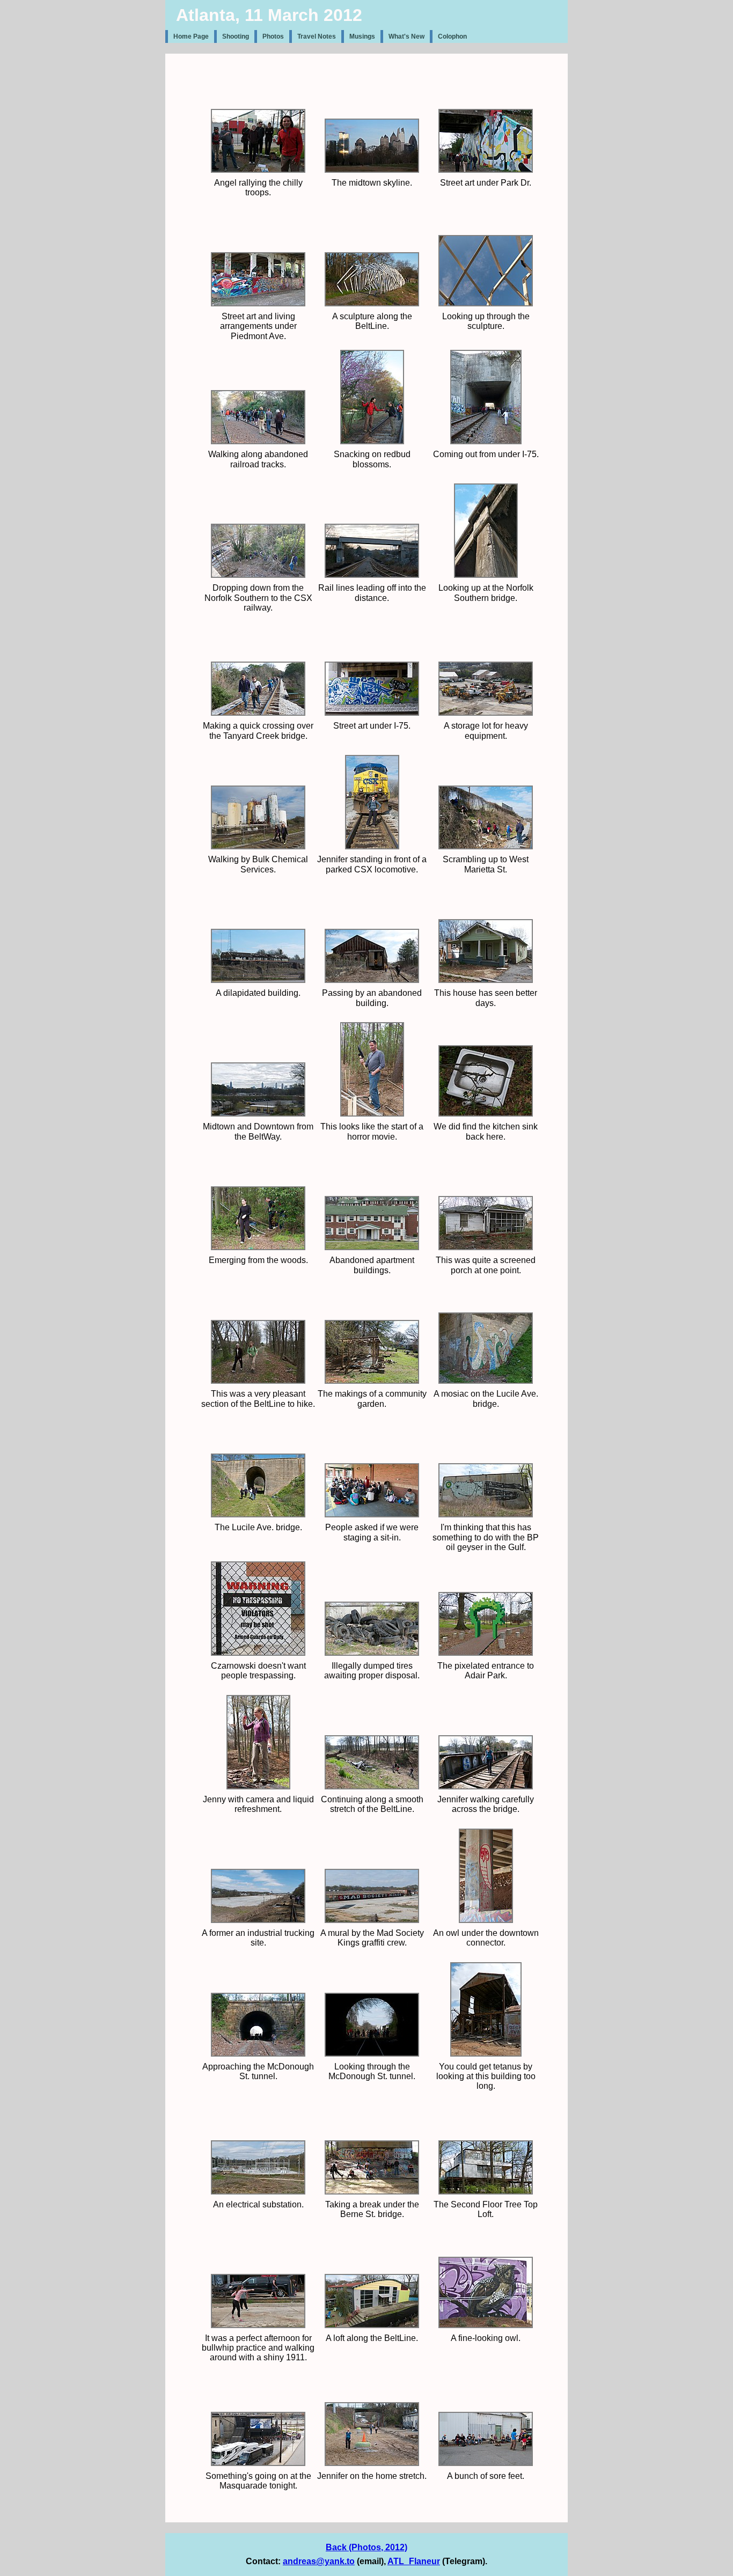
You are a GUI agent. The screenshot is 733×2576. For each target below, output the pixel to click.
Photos (273, 36)
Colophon (452, 36)
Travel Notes (317, 36)
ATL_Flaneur (414, 2561)
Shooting (236, 36)
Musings (362, 36)
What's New (406, 36)
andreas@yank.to (319, 2561)
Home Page (191, 36)
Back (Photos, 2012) (366, 2547)
